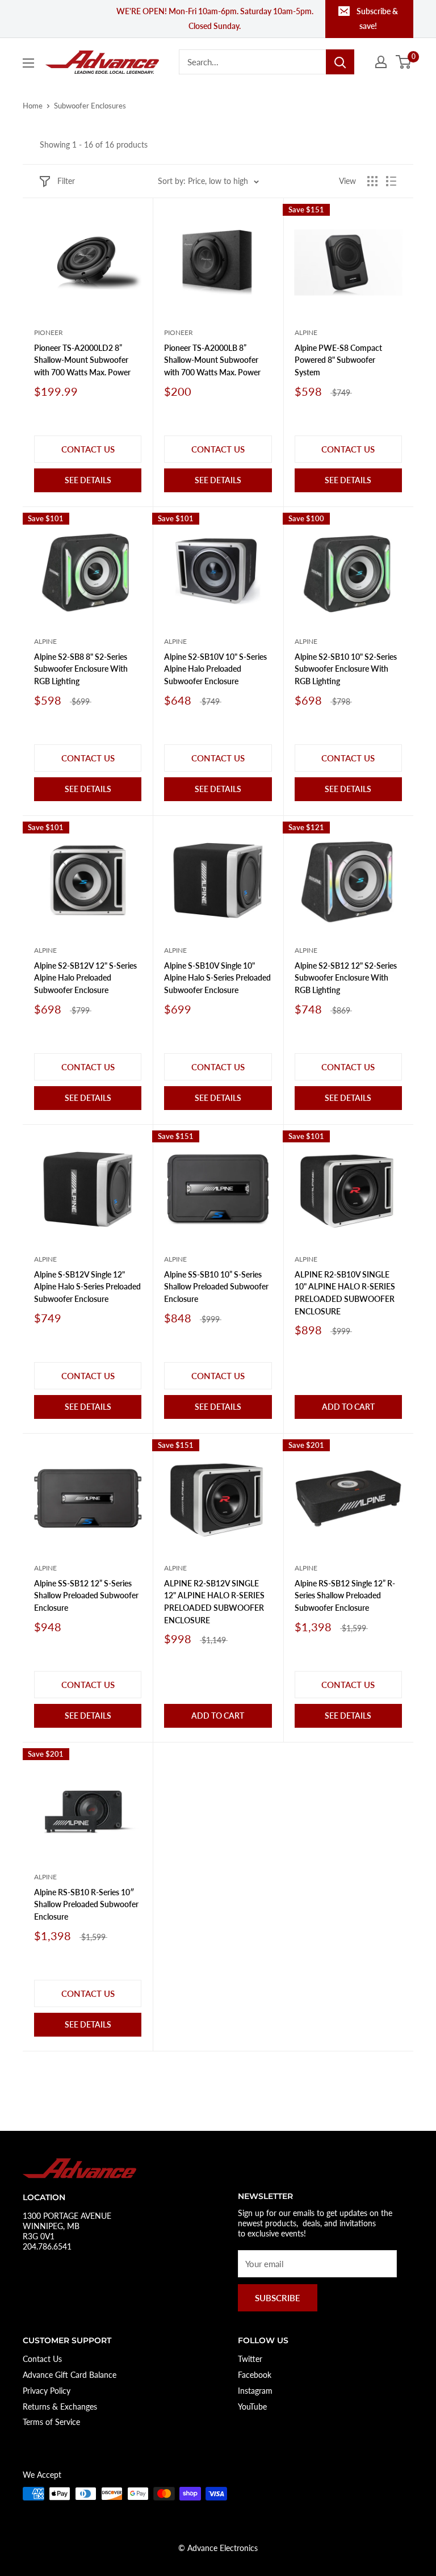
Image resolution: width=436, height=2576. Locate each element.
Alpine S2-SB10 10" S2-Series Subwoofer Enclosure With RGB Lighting (346, 669)
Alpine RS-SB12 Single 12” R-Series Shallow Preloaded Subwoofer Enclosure (345, 1595)
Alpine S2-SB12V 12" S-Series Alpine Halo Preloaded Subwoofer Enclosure (85, 978)
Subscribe (278, 2298)
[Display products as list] (391, 181)
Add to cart (348, 1407)
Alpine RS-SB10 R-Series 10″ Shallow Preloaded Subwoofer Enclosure (86, 1904)
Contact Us (42, 2359)
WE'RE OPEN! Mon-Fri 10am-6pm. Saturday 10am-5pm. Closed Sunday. (215, 18)
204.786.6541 (47, 2246)
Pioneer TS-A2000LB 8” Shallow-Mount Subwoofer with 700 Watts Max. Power (212, 360)
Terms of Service (51, 2422)
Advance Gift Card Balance (70, 2375)
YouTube (252, 2407)
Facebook (255, 2375)
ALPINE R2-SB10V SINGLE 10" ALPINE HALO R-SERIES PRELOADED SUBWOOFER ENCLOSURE (345, 1293)
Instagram (255, 2391)
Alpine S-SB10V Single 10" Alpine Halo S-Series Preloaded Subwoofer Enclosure (217, 978)
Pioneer (49, 332)
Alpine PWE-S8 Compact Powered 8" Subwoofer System (338, 360)
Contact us (88, 449)
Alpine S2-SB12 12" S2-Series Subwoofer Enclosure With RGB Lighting (346, 978)
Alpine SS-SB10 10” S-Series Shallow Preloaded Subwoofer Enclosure (216, 1287)
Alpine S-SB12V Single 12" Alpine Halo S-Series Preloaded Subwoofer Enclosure (87, 1287)
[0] (404, 62)
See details (88, 480)
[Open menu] (28, 63)
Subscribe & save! (377, 18)
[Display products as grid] (372, 181)
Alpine (306, 332)
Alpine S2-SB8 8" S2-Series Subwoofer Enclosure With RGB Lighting (81, 669)
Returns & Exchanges (60, 2407)
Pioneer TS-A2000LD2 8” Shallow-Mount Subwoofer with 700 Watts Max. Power (82, 360)
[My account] (381, 62)
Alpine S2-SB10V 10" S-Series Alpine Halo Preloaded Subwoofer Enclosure (215, 669)
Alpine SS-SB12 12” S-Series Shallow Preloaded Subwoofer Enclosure (86, 1595)
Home (33, 106)
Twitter (250, 2359)
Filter (66, 181)
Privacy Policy (47, 2391)
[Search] (340, 62)
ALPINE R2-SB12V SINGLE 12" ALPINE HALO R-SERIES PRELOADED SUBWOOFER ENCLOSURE (214, 1602)
